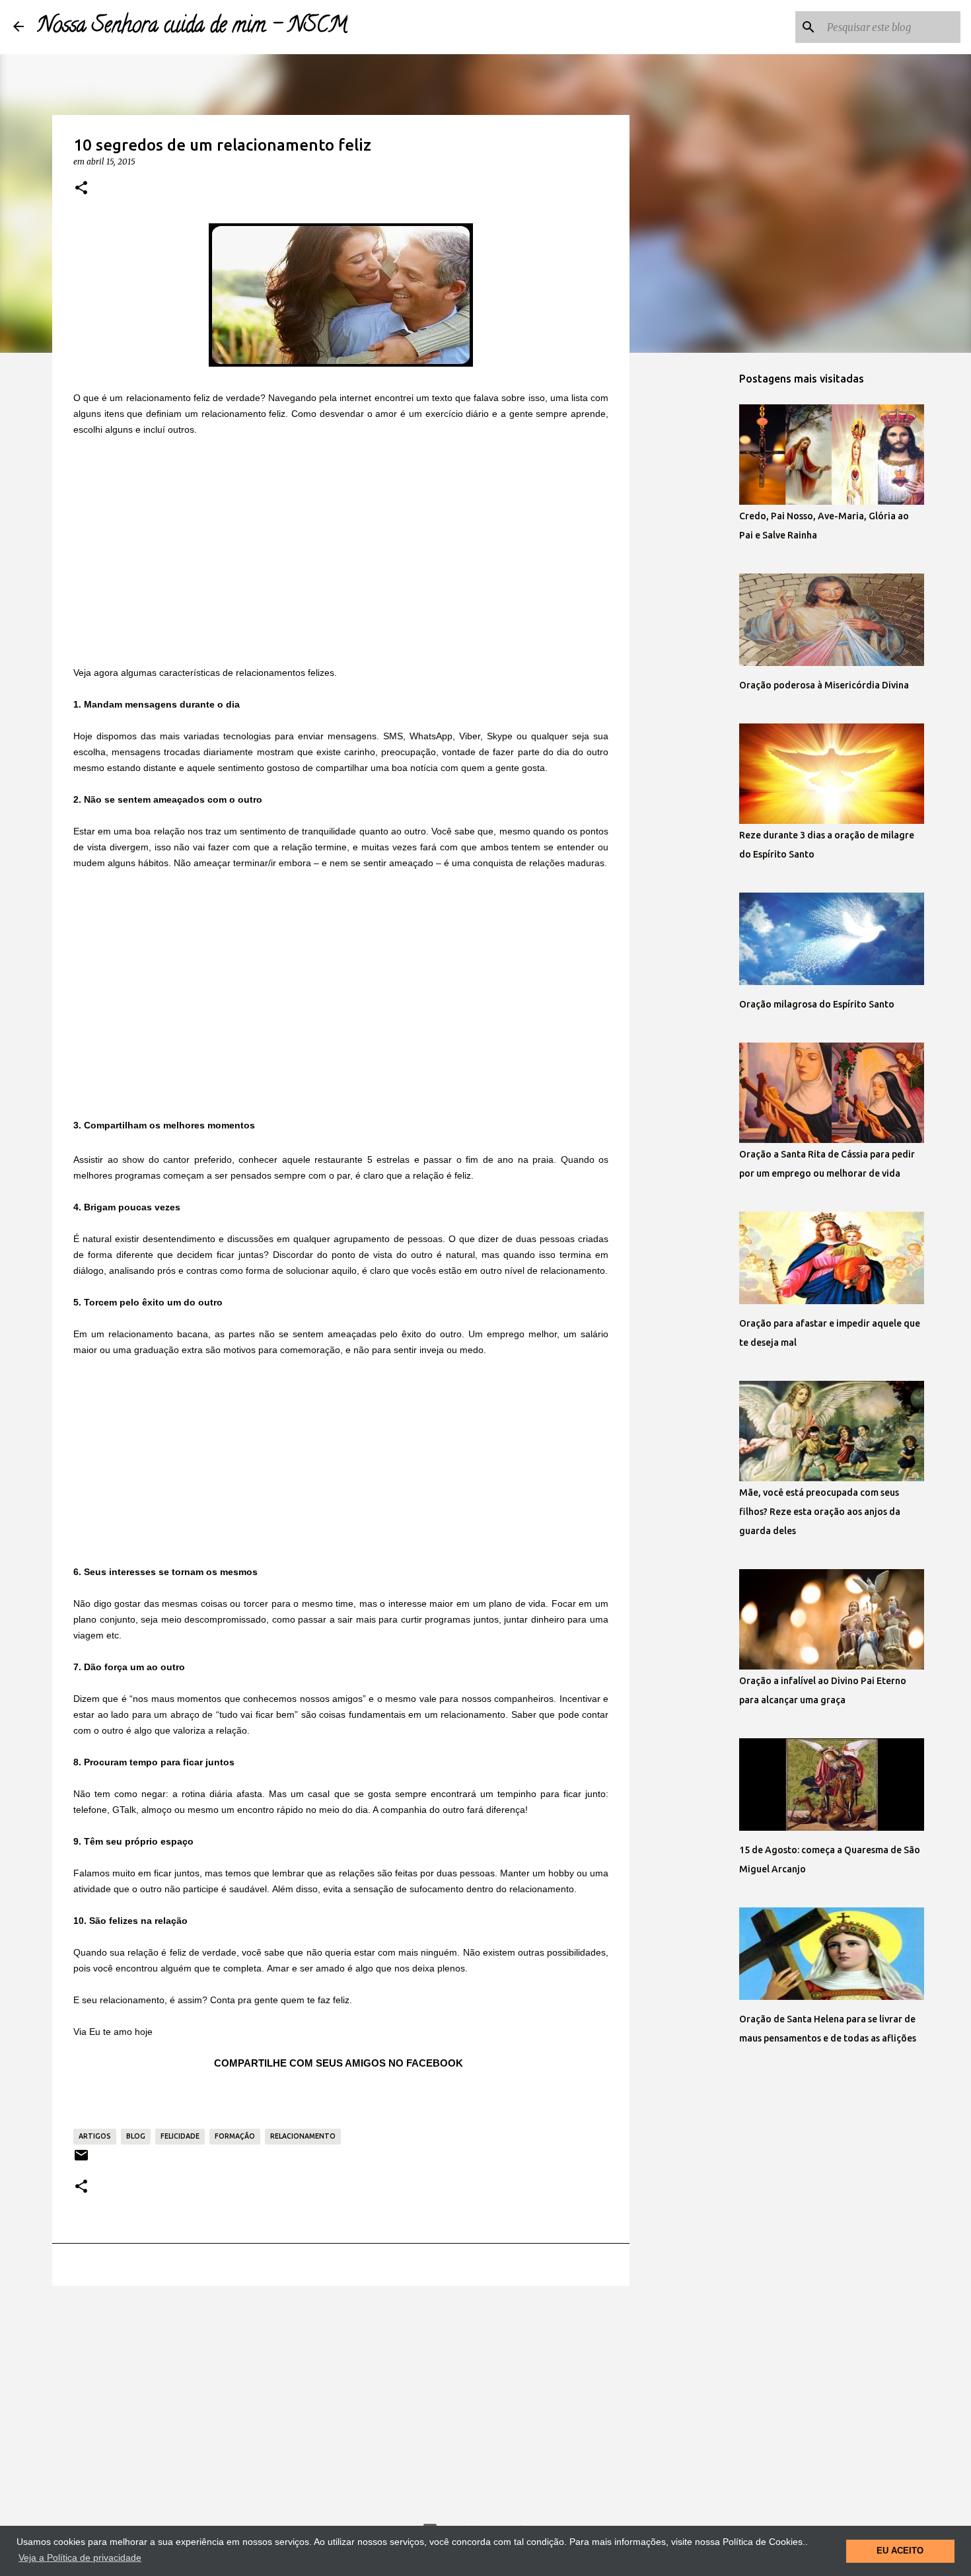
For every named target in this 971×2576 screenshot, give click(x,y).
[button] (81, 188)
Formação (235, 2136)
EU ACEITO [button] (900, 2551)
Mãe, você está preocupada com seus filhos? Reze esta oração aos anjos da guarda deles (820, 1512)
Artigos (95, 2136)
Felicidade (180, 2136)
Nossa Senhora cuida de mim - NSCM (192, 27)
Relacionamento (303, 2136)
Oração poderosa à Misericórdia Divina (824, 685)
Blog (136, 2136)
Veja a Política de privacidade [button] (80, 2558)
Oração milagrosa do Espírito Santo (817, 1004)
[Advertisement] (341, 550)
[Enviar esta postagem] (81, 2160)
